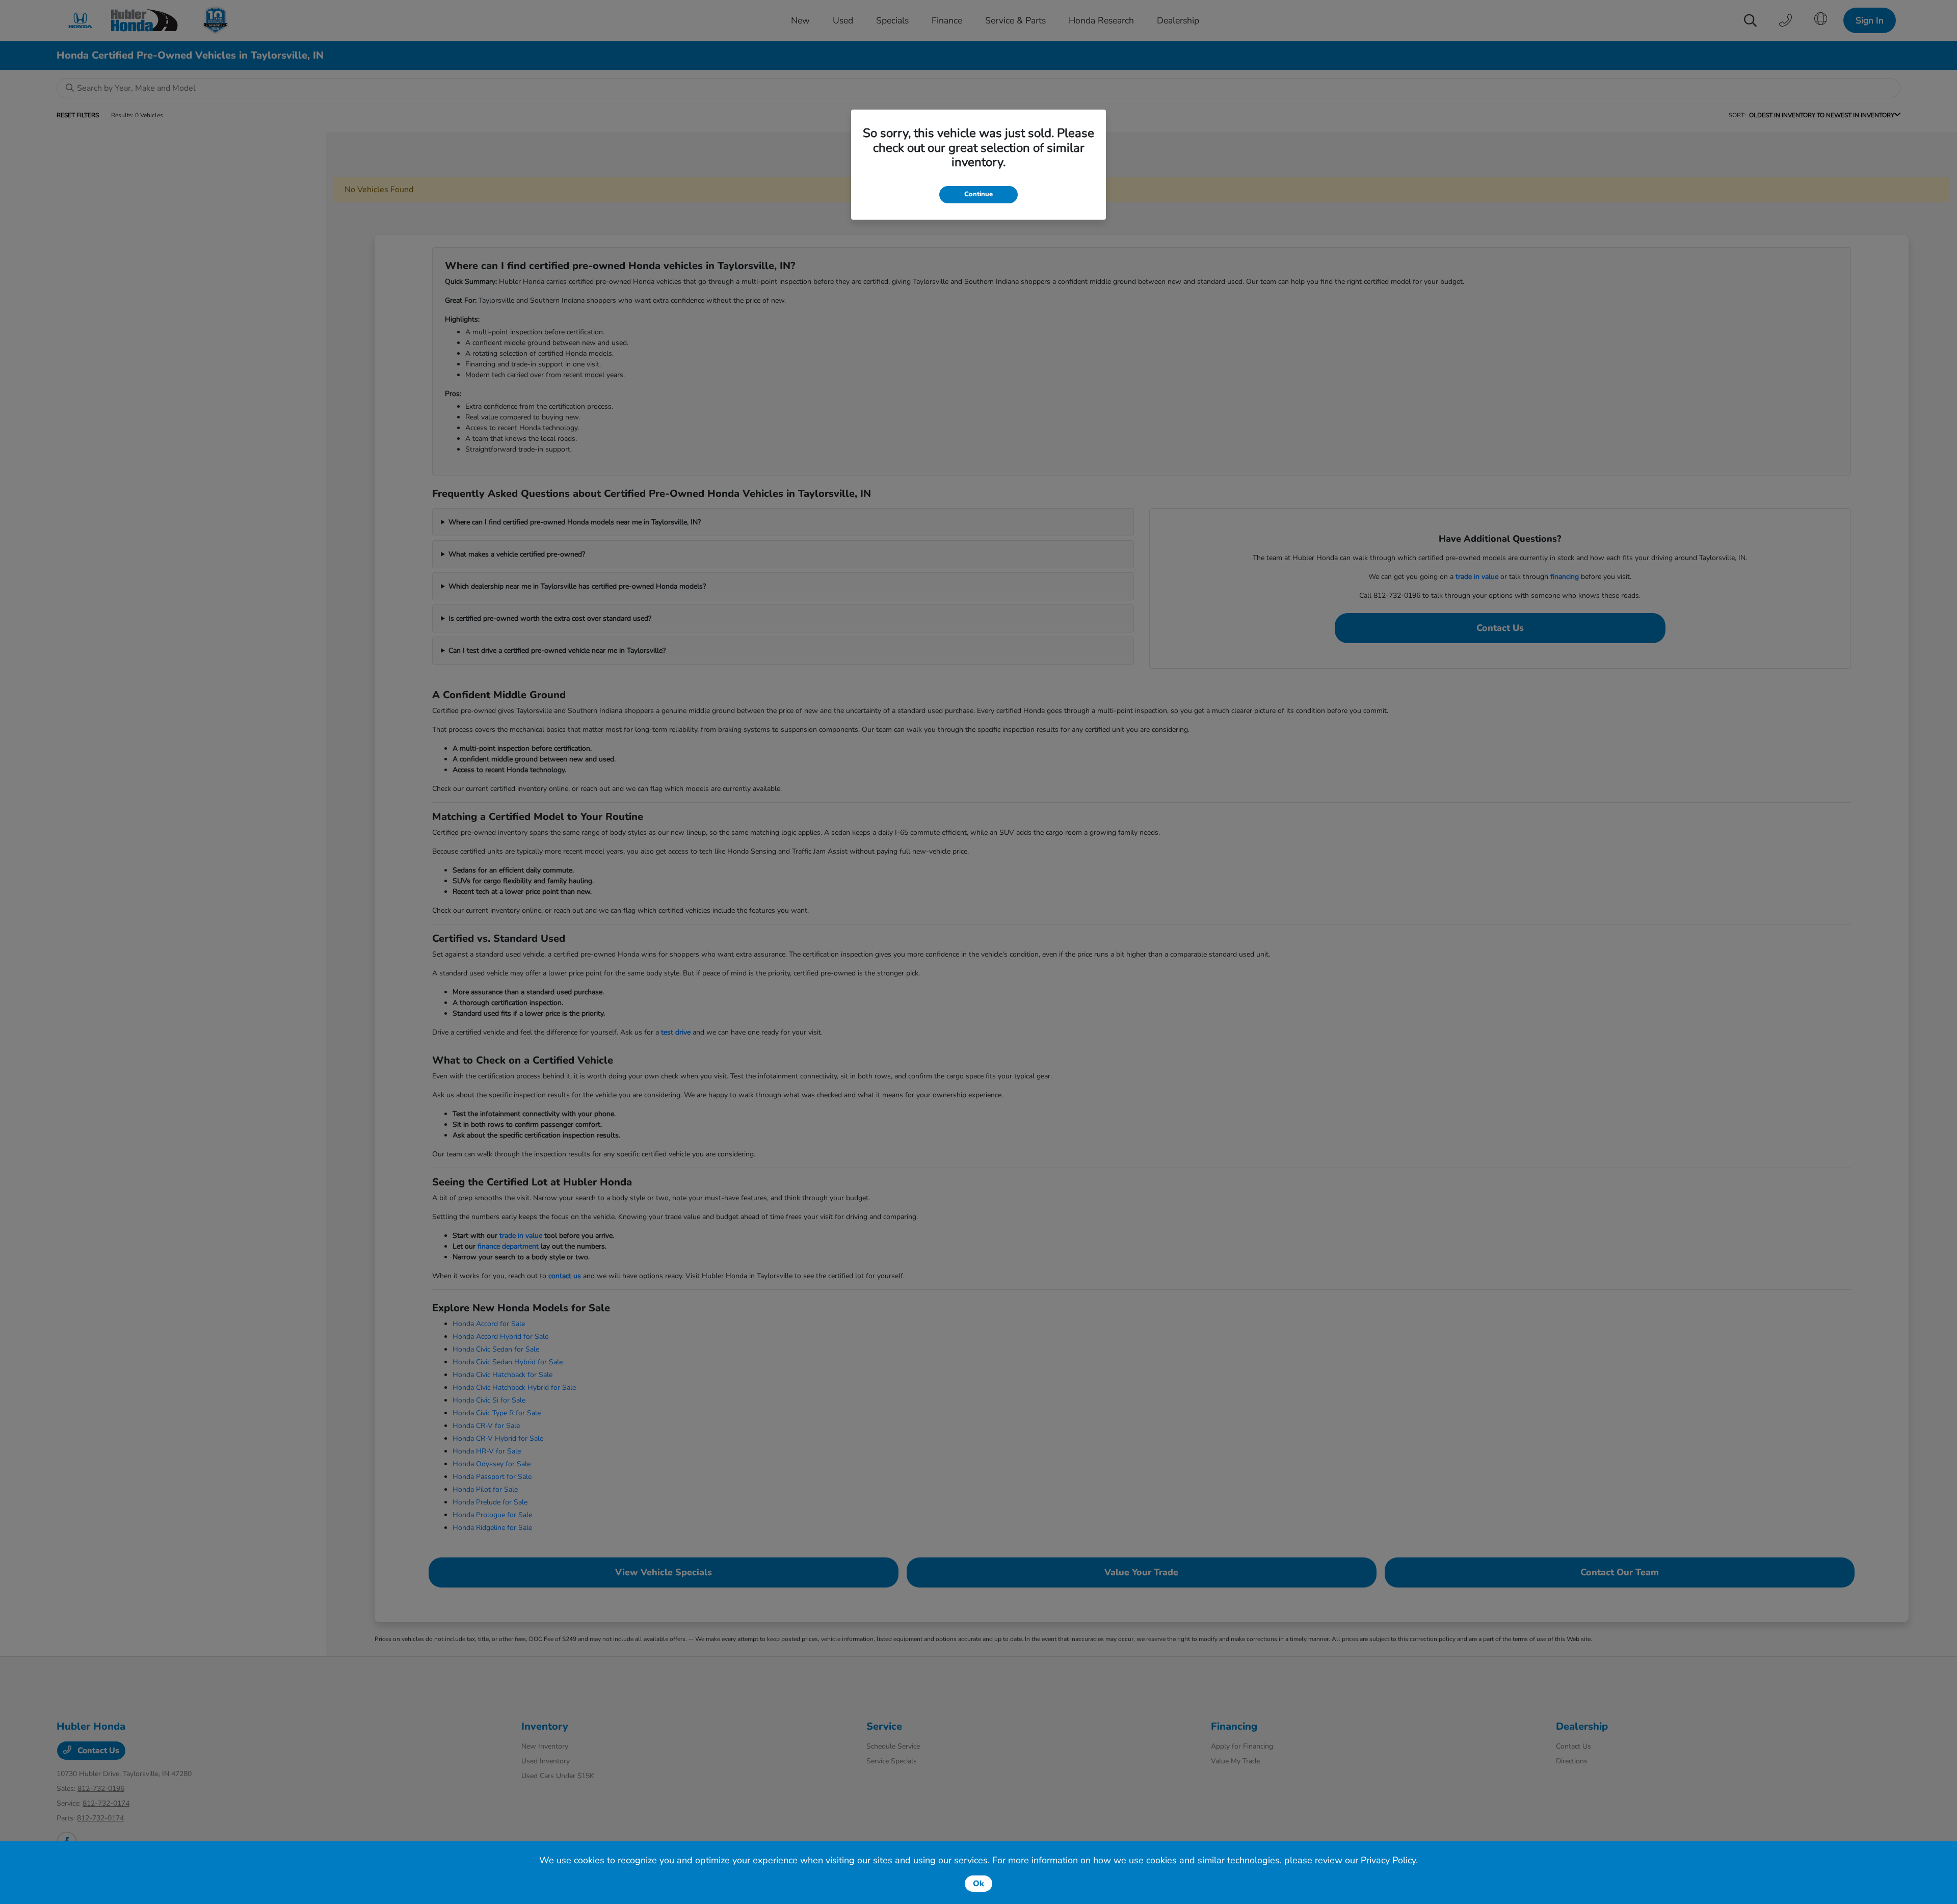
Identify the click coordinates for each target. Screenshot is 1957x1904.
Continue (978, 194)
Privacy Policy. (1389, 1860)
